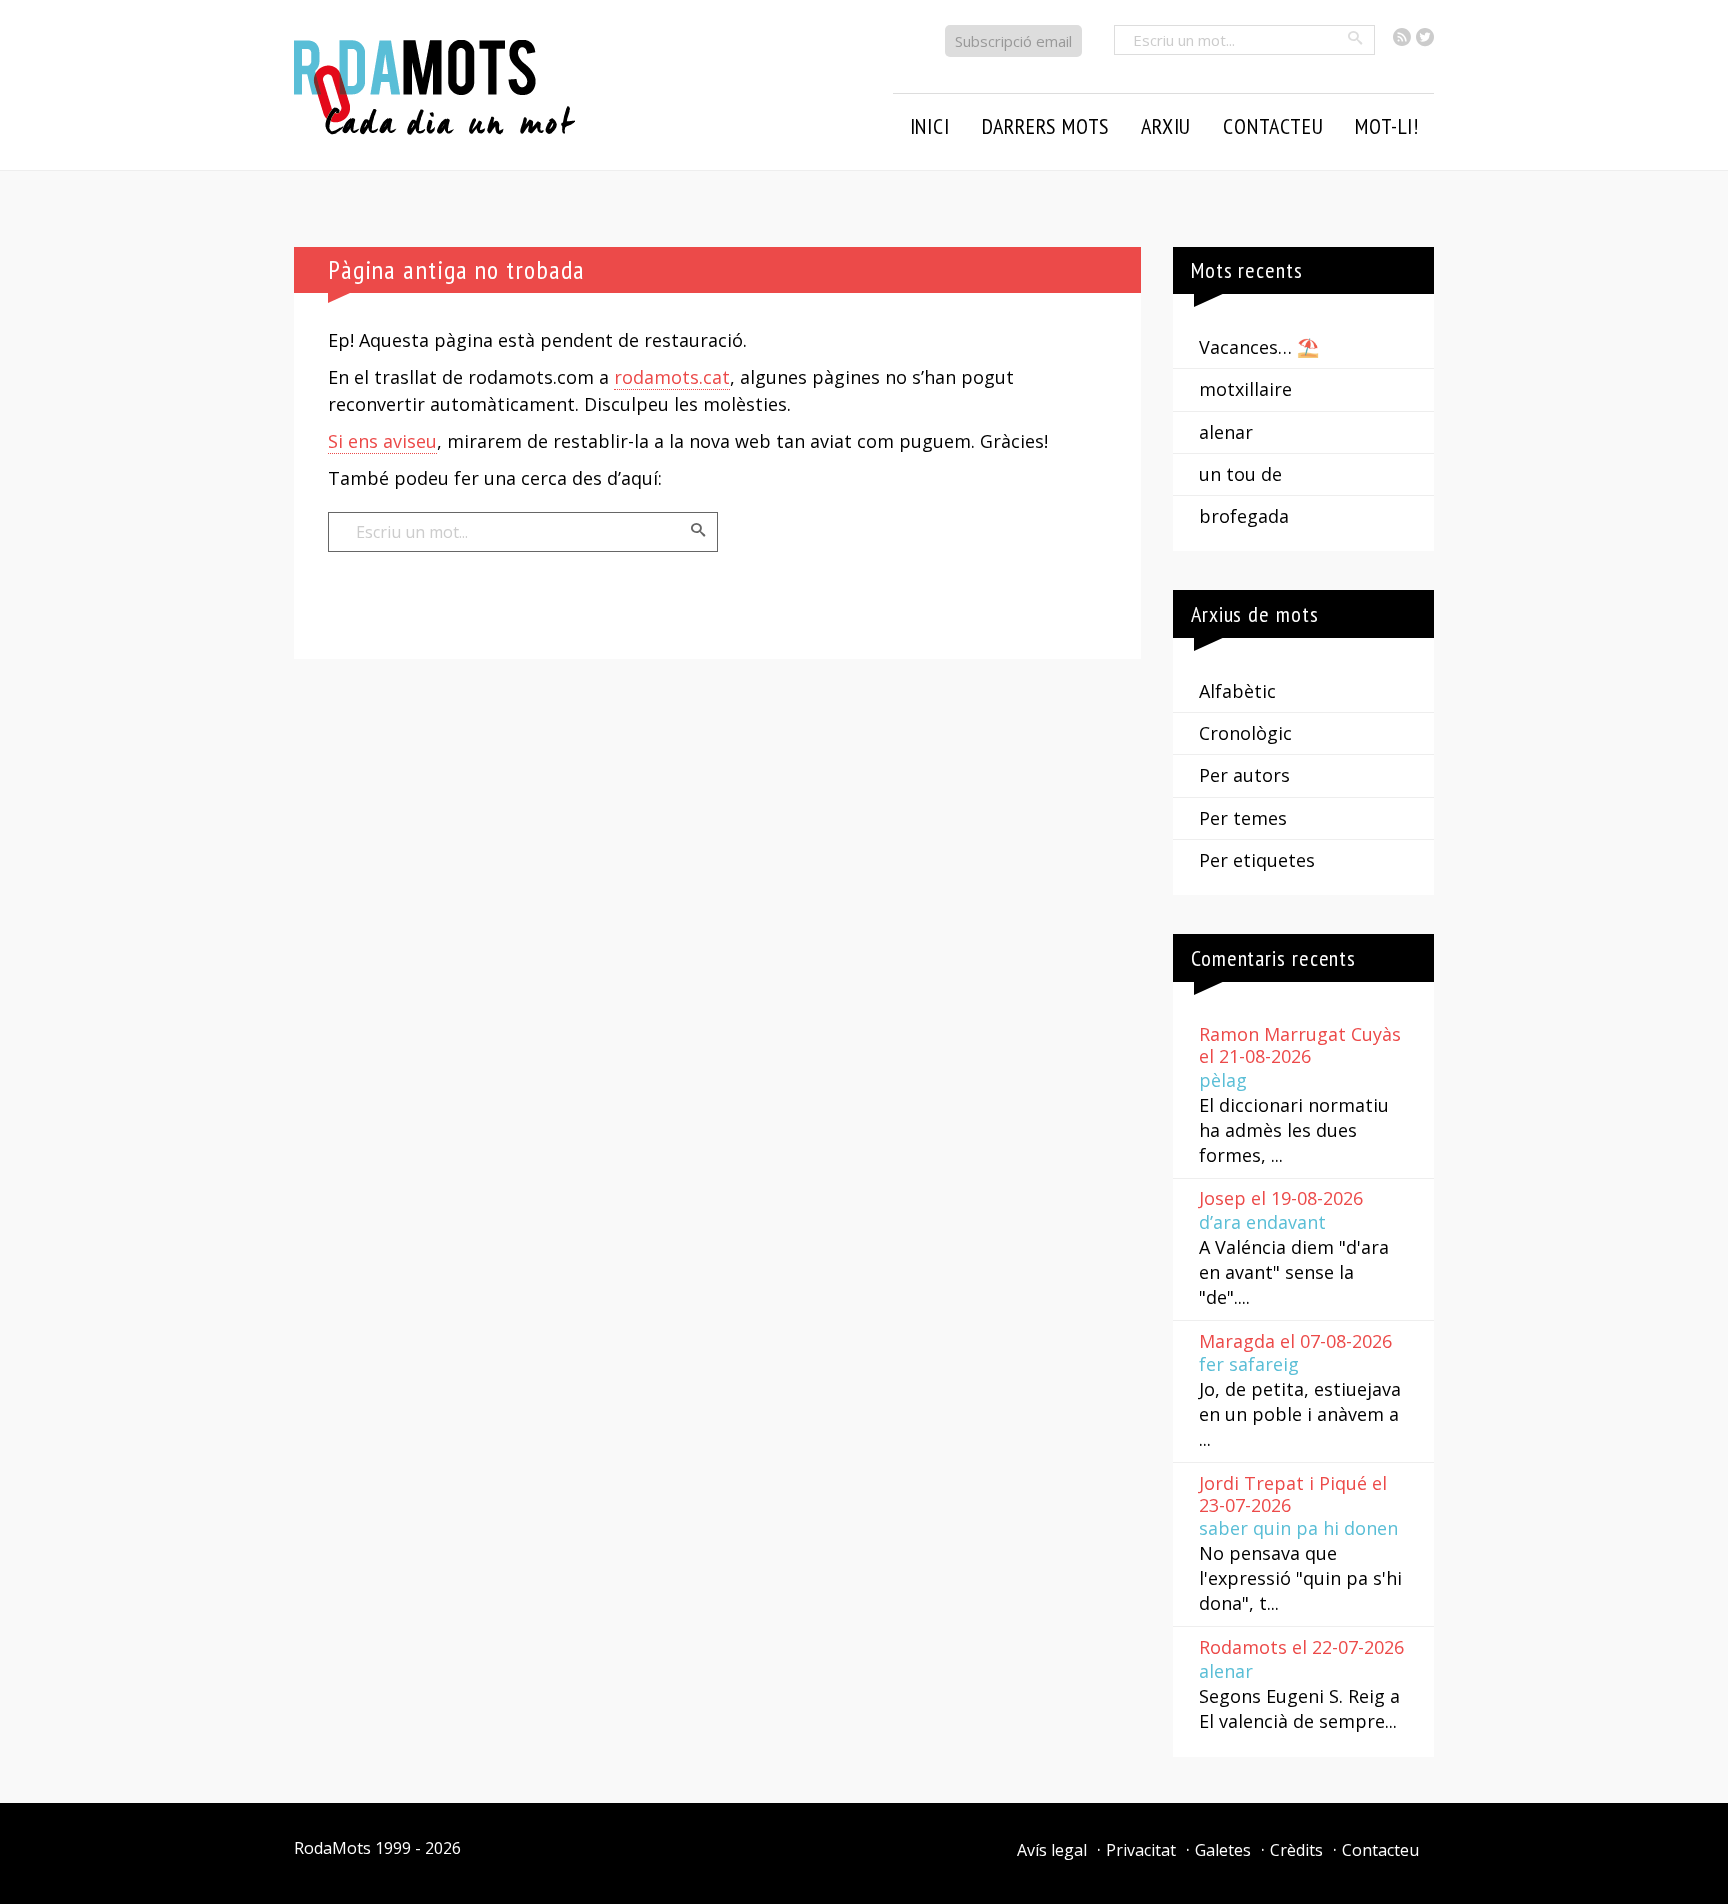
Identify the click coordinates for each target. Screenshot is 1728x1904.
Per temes (1243, 818)
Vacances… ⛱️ (1259, 347)
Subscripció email (1013, 41)
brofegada (1244, 516)
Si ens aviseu (382, 441)
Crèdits (1296, 1850)
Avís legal (1052, 1850)
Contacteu (1380, 1850)
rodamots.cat (672, 377)
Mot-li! (1387, 126)
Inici (930, 126)
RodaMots (332, 1848)
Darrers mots (1046, 126)
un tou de (1240, 474)
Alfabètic (1237, 691)
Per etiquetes (1257, 860)
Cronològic (1245, 733)
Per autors (1244, 775)
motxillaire (1245, 389)
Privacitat (1141, 1850)
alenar (1226, 432)
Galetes (1223, 1850)
